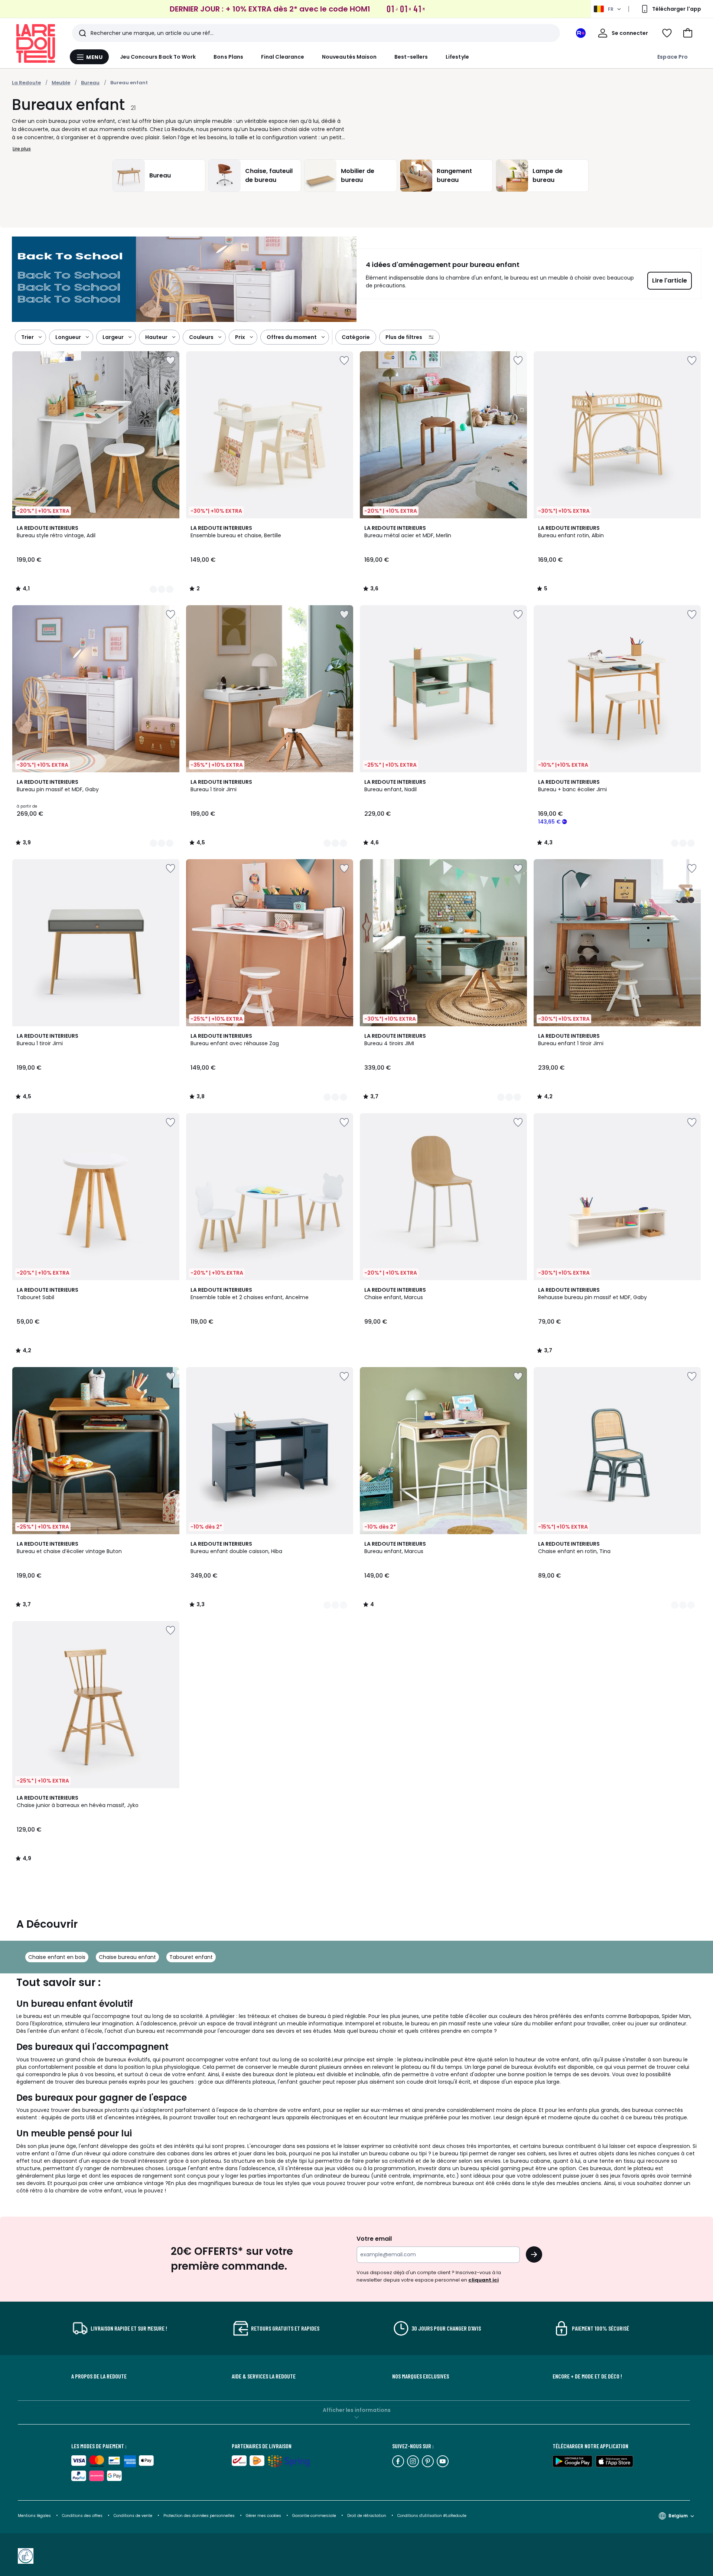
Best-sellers (411, 57)
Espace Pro (673, 57)
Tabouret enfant (191, 1957)
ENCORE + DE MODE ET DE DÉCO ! (587, 2376)
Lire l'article (670, 281)
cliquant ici (484, 2280)
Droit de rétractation (367, 2516)
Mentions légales (34, 2516)
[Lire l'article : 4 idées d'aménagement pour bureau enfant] (184, 279)
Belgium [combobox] (678, 2516)
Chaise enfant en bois (57, 1957)
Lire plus (22, 149)
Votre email (375, 2239)
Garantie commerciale (315, 2516)
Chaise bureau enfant (127, 1957)
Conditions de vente (134, 2516)
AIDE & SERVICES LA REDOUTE (264, 2376)
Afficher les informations (357, 2410)
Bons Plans (228, 57)
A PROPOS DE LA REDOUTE (99, 2376)
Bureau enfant (129, 83)
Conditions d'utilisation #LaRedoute (432, 2516)
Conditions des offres (82, 2516)
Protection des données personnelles (200, 2516)
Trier (27, 337)
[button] (688, 33)
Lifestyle (457, 57)
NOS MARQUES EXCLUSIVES (421, 2376)
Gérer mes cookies (264, 2516)
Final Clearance (283, 57)
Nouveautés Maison (349, 57)
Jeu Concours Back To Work (158, 57)
